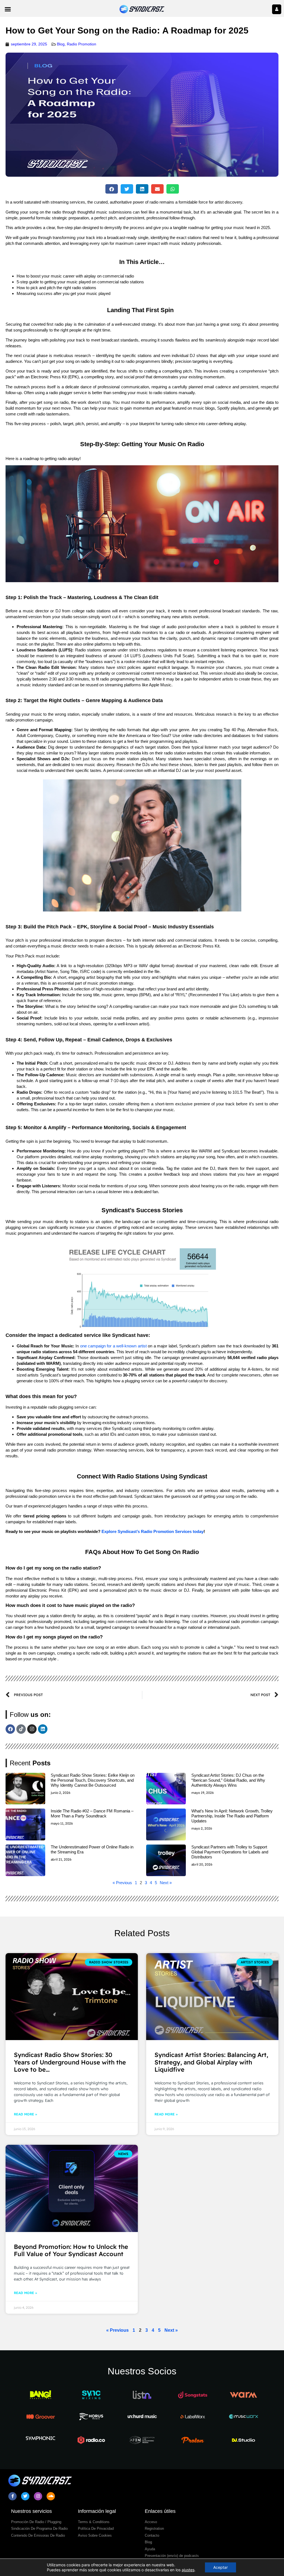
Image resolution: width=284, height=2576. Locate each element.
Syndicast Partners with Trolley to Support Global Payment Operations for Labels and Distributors (230, 1852)
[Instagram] (32, 1729)
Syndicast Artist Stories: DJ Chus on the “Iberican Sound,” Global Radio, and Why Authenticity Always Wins (228, 1780)
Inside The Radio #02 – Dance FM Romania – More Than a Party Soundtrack (92, 1813)
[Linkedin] (43, 1729)
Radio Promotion (82, 44)
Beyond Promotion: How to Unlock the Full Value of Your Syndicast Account (71, 2250)
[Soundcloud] (51, 2496)
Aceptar (220, 2567)
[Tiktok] (21, 1729)
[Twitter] (25, 2496)
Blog (61, 44)
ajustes (188, 2570)
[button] (8, 9)
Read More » (25, 2114)
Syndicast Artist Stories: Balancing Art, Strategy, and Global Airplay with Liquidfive (211, 2062)
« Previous (122, 1883)
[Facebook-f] (12, 2496)
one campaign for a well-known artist (113, 1346)
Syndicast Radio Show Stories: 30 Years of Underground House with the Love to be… (70, 2062)
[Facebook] (10, 1729)
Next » (166, 1883)
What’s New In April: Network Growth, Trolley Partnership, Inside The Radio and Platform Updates (232, 1816)
